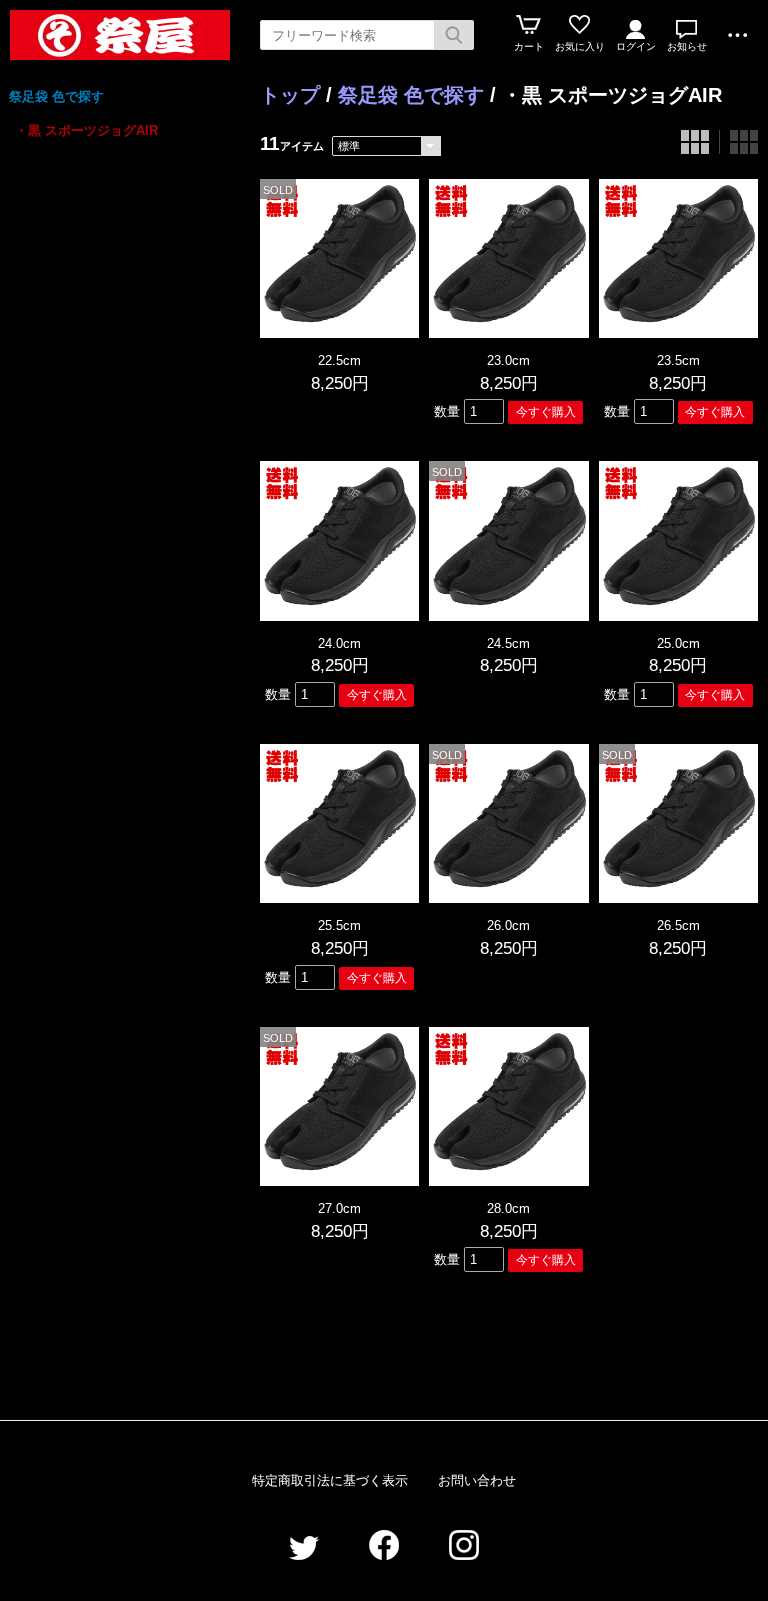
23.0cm (508, 360)
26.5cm (678, 925)
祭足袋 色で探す (56, 96)
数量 (447, 411)
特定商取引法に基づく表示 (330, 1480)
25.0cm (678, 643)
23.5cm (678, 360)
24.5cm (508, 643)
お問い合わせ (477, 1480)
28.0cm (508, 1208)
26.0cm (508, 925)
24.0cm (339, 643)
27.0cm (339, 1208)
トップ (290, 95)
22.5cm (339, 360)
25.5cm (339, 925)
